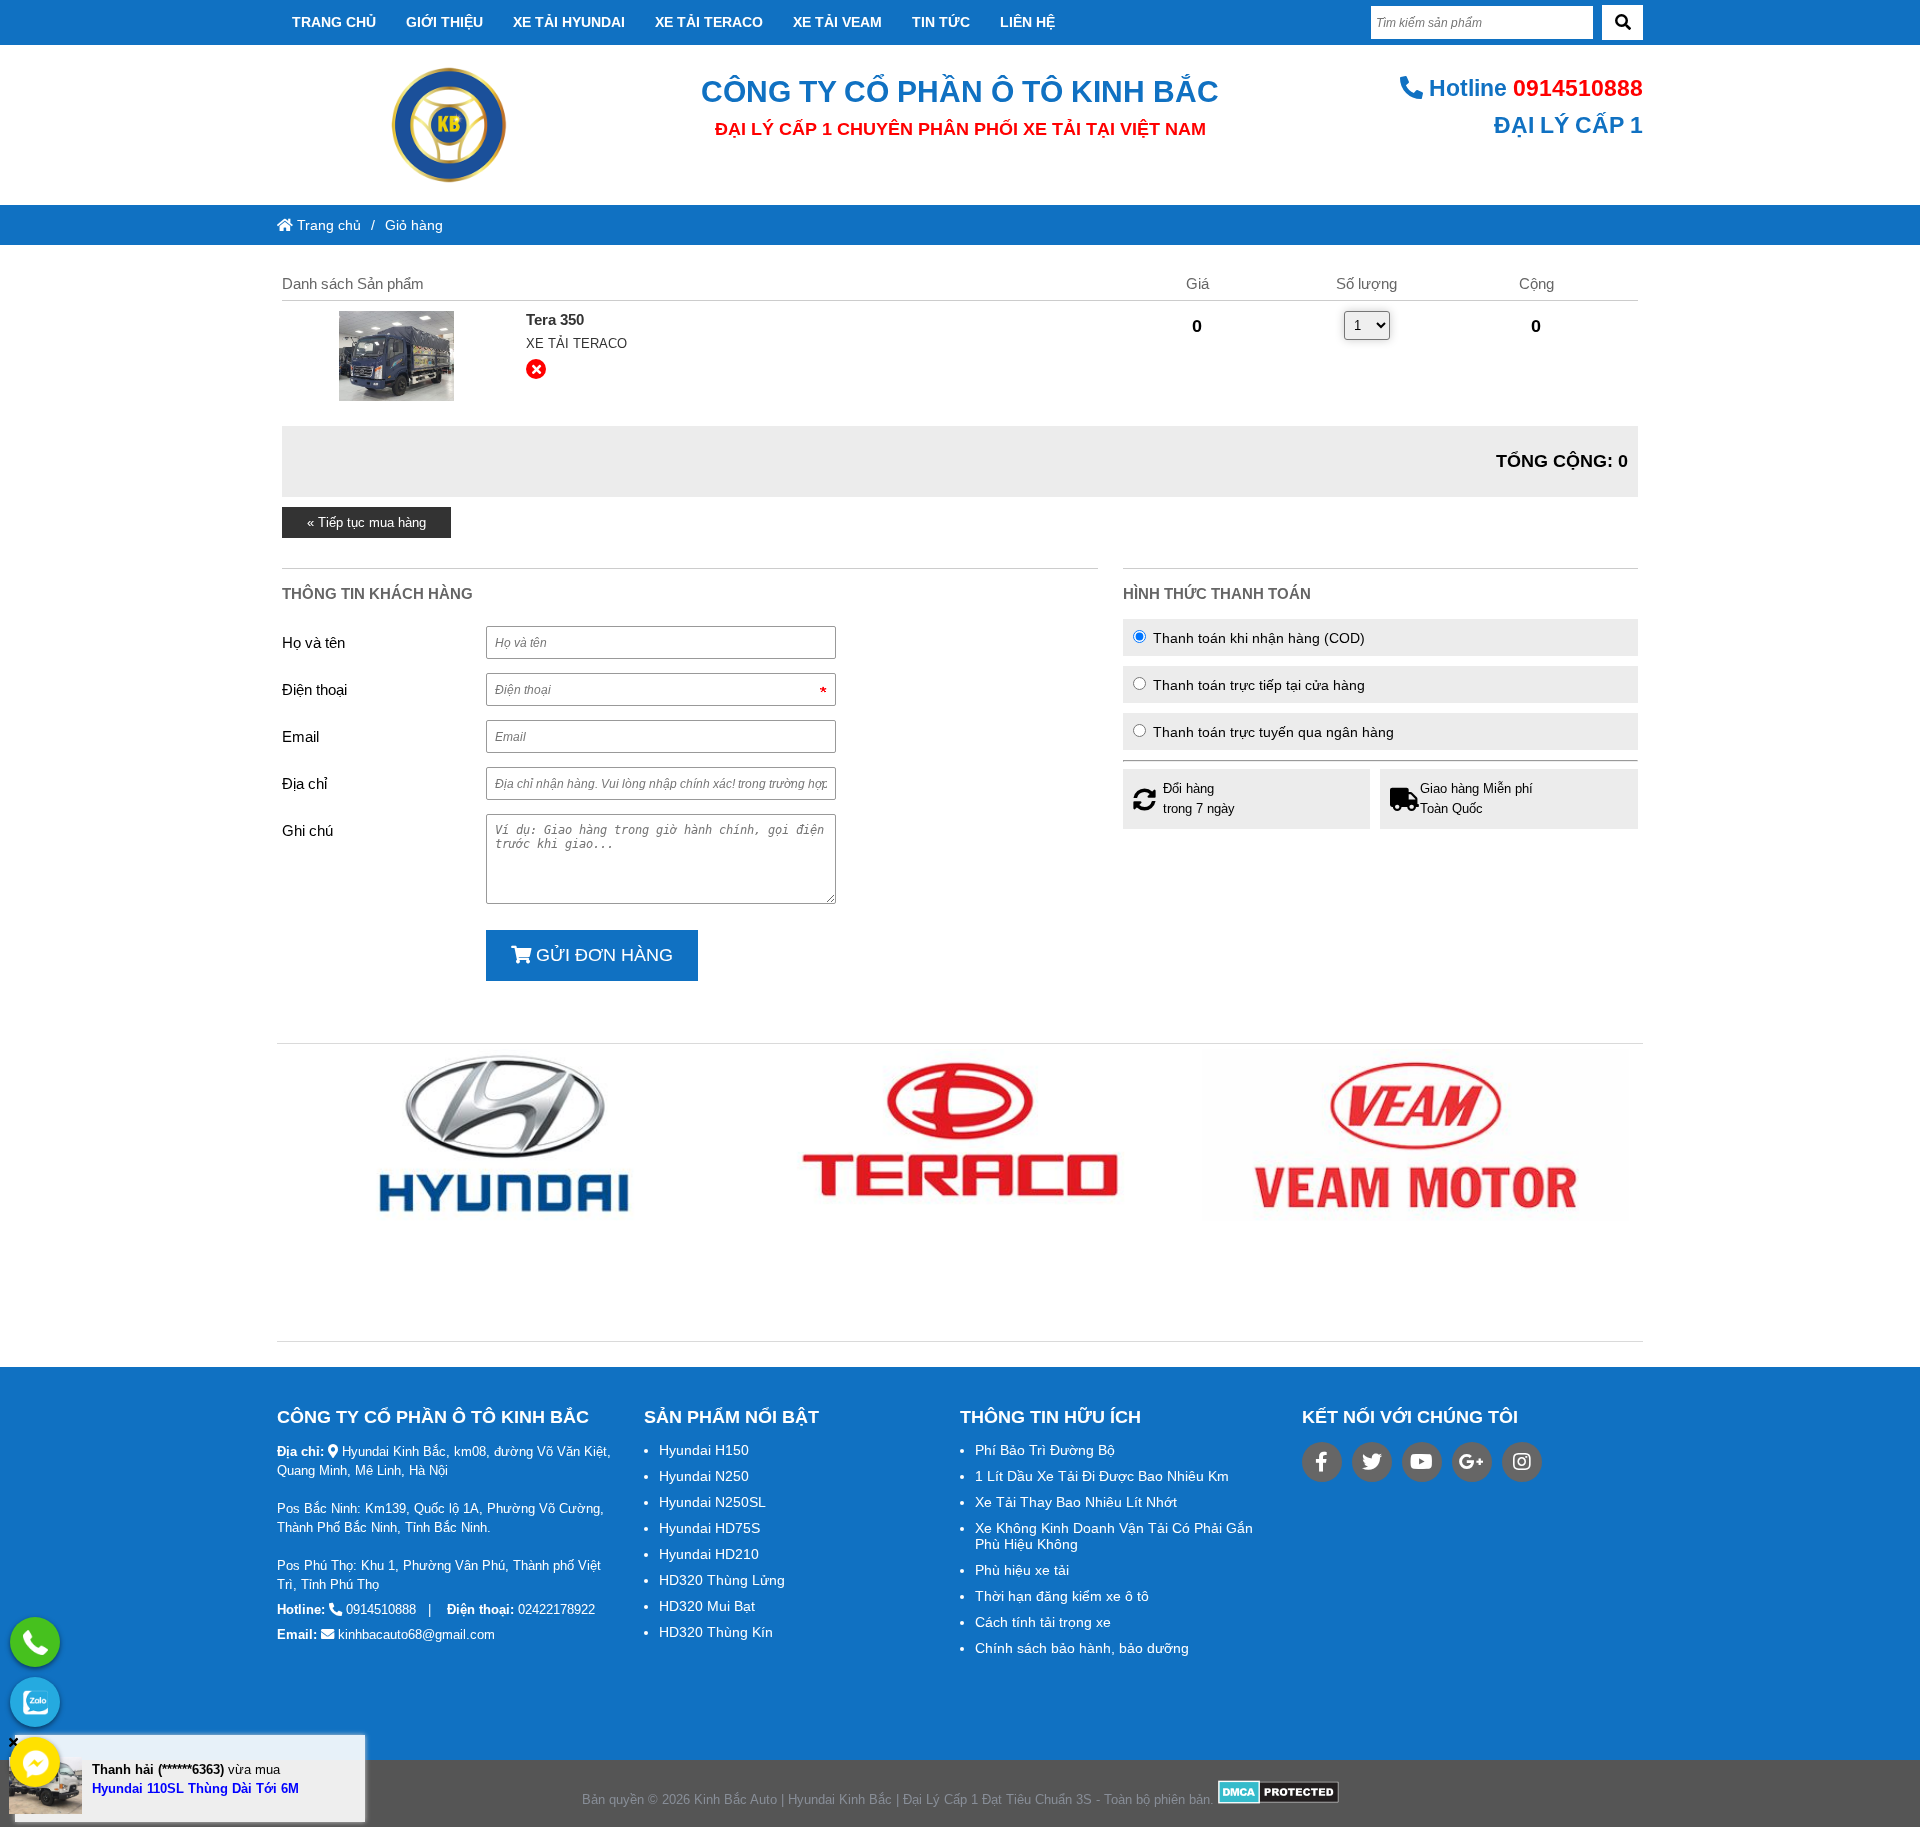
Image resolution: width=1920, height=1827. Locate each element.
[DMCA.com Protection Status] (1278, 1799)
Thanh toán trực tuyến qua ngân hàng (1271, 732)
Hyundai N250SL (712, 1502)
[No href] (504, 1135)
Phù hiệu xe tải (1022, 1570)
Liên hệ (1027, 22)
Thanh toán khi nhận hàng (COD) (1257, 638)
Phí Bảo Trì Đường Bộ (1045, 1450)
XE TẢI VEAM (837, 22)
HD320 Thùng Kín (716, 1632)
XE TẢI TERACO (709, 22)
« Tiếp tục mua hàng (366, 522)
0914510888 (1578, 88)
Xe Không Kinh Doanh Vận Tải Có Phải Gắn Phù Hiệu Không (1114, 1536)
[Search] (1622, 22)
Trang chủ (334, 22)
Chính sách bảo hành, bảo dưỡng (1082, 1648)
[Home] (448, 125)
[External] (396, 356)
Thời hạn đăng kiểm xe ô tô (1062, 1596)
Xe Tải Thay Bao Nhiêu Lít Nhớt (1076, 1502)
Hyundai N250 (704, 1476)
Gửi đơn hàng (602, 955)
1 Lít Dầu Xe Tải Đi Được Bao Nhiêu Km (1102, 1476)
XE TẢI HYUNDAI (569, 22)
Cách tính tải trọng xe (1043, 1622)
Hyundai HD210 (709, 1554)
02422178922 (556, 1609)
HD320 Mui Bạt (707, 1606)
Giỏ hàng (414, 225)
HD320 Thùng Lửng (722, 1580)
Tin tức (941, 22)
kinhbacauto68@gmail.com (416, 1634)
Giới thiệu (444, 22)
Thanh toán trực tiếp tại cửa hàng (1257, 685)
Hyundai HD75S (709, 1528)
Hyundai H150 (704, 1450)
